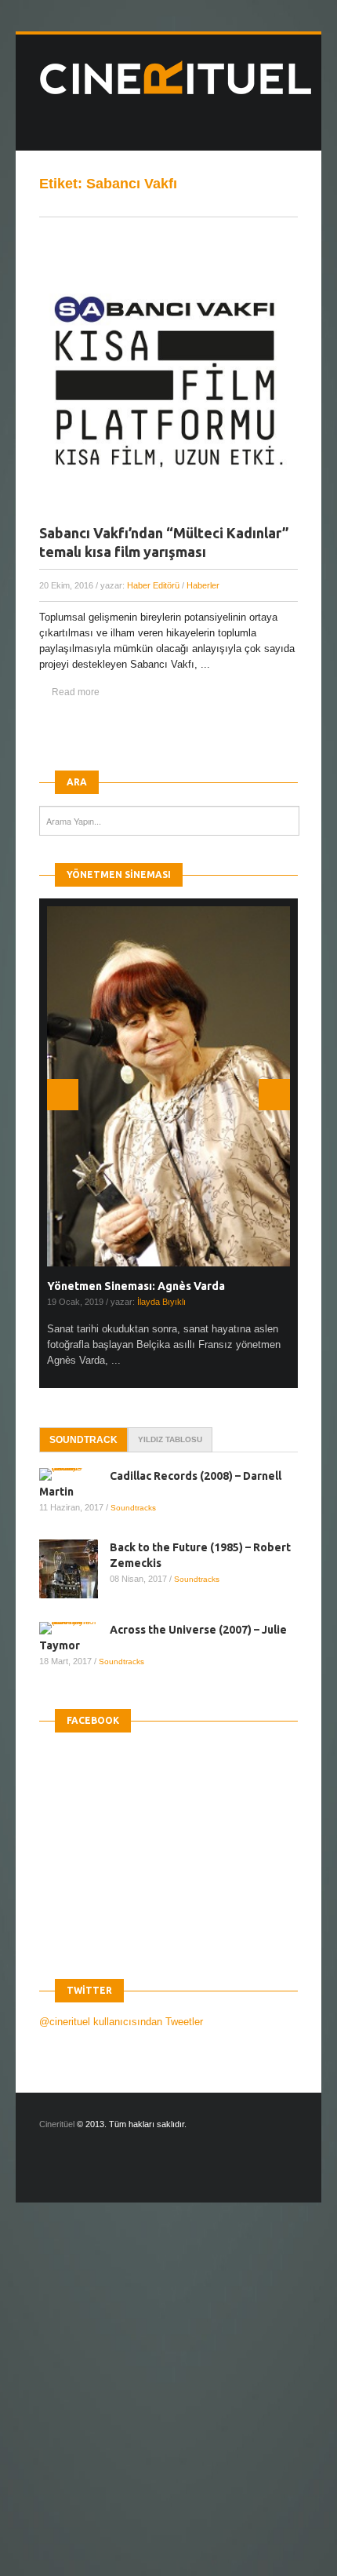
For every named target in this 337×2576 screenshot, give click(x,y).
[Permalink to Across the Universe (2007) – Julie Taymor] (74, 1628)
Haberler (203, 585)
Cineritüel (57, 2124)
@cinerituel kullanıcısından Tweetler (121, 2022)
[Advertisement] (168, 2403)
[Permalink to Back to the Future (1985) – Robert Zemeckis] (74, 1569)
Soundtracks (133, 1508)
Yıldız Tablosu (170, 1439)
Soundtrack (83, 1440)
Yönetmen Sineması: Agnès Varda (136, 1286)
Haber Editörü (153, 585)
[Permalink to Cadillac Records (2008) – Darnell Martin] (74, 1474)
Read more (76, 692)
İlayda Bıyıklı (161, 1302)
